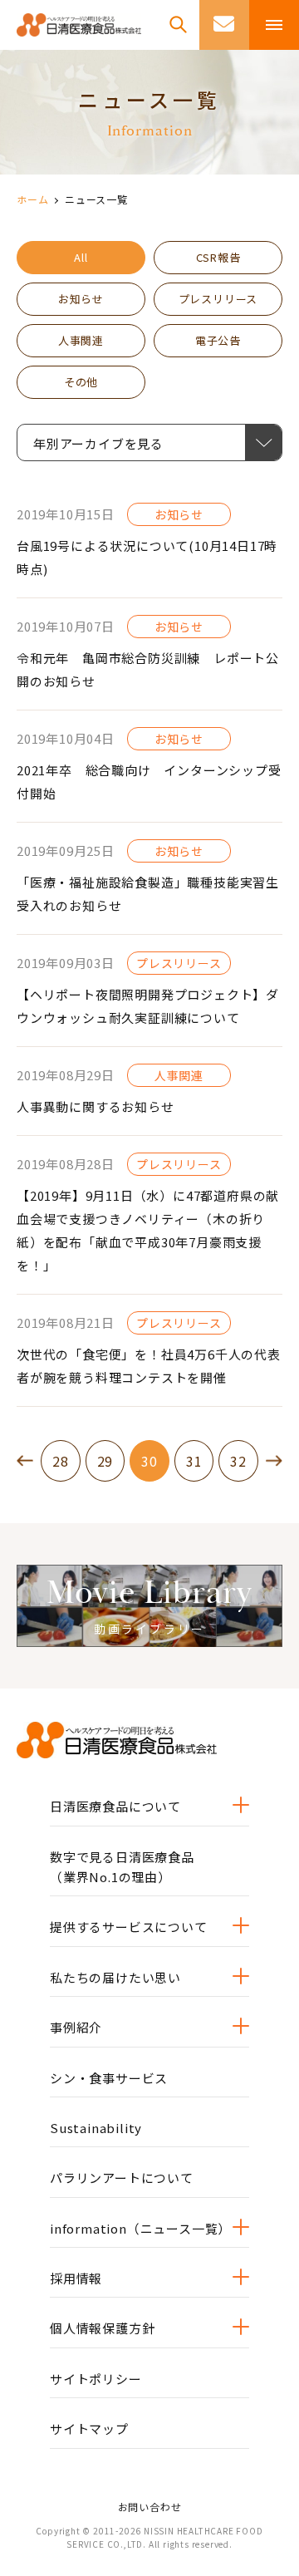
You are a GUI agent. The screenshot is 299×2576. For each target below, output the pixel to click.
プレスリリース (218, 299)
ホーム (32, 199)
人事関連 (81, 340)
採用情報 (76, 2278)
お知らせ (81, 299)
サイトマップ (89, 2429)
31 (194, 1461)
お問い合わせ (150, 2507)
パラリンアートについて (122, 2178)
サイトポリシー (96, 2379)
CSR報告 (218, 257)
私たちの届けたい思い (115, 1977)
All (81, 257)
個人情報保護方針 (102, 2328)
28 (61, 1461)
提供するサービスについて (129, 1927)
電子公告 (218, 340)
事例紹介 (76, 2027)
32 (238, 1461)
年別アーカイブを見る (114, 443)
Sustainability (96, 2128)
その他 (81, 382)
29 (105, 1461)
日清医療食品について (115, 1806)
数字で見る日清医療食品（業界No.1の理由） (122, 1867)
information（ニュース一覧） (140, 2228)
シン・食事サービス (109, 2078)
